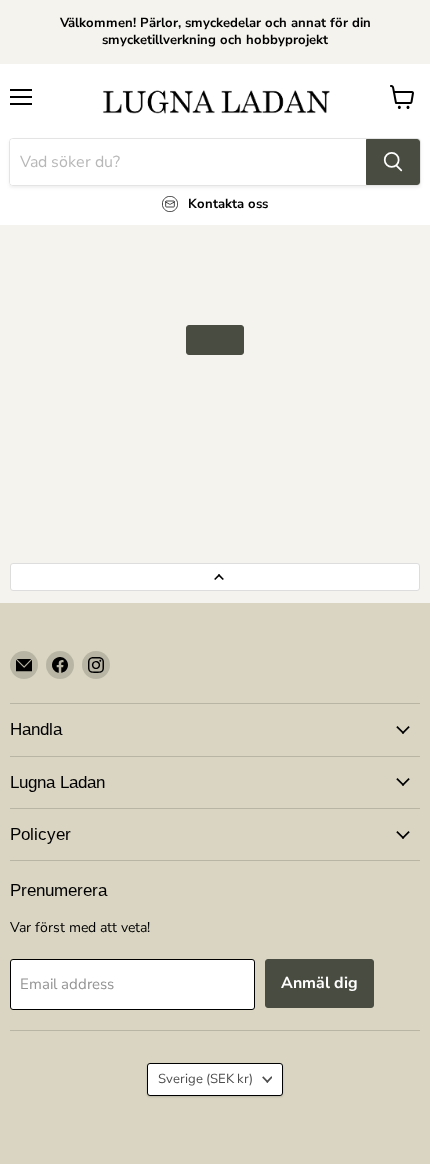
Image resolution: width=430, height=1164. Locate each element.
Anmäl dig (319, 983)
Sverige (205, 1079)
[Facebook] (60, 665)
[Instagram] (96, 665)
